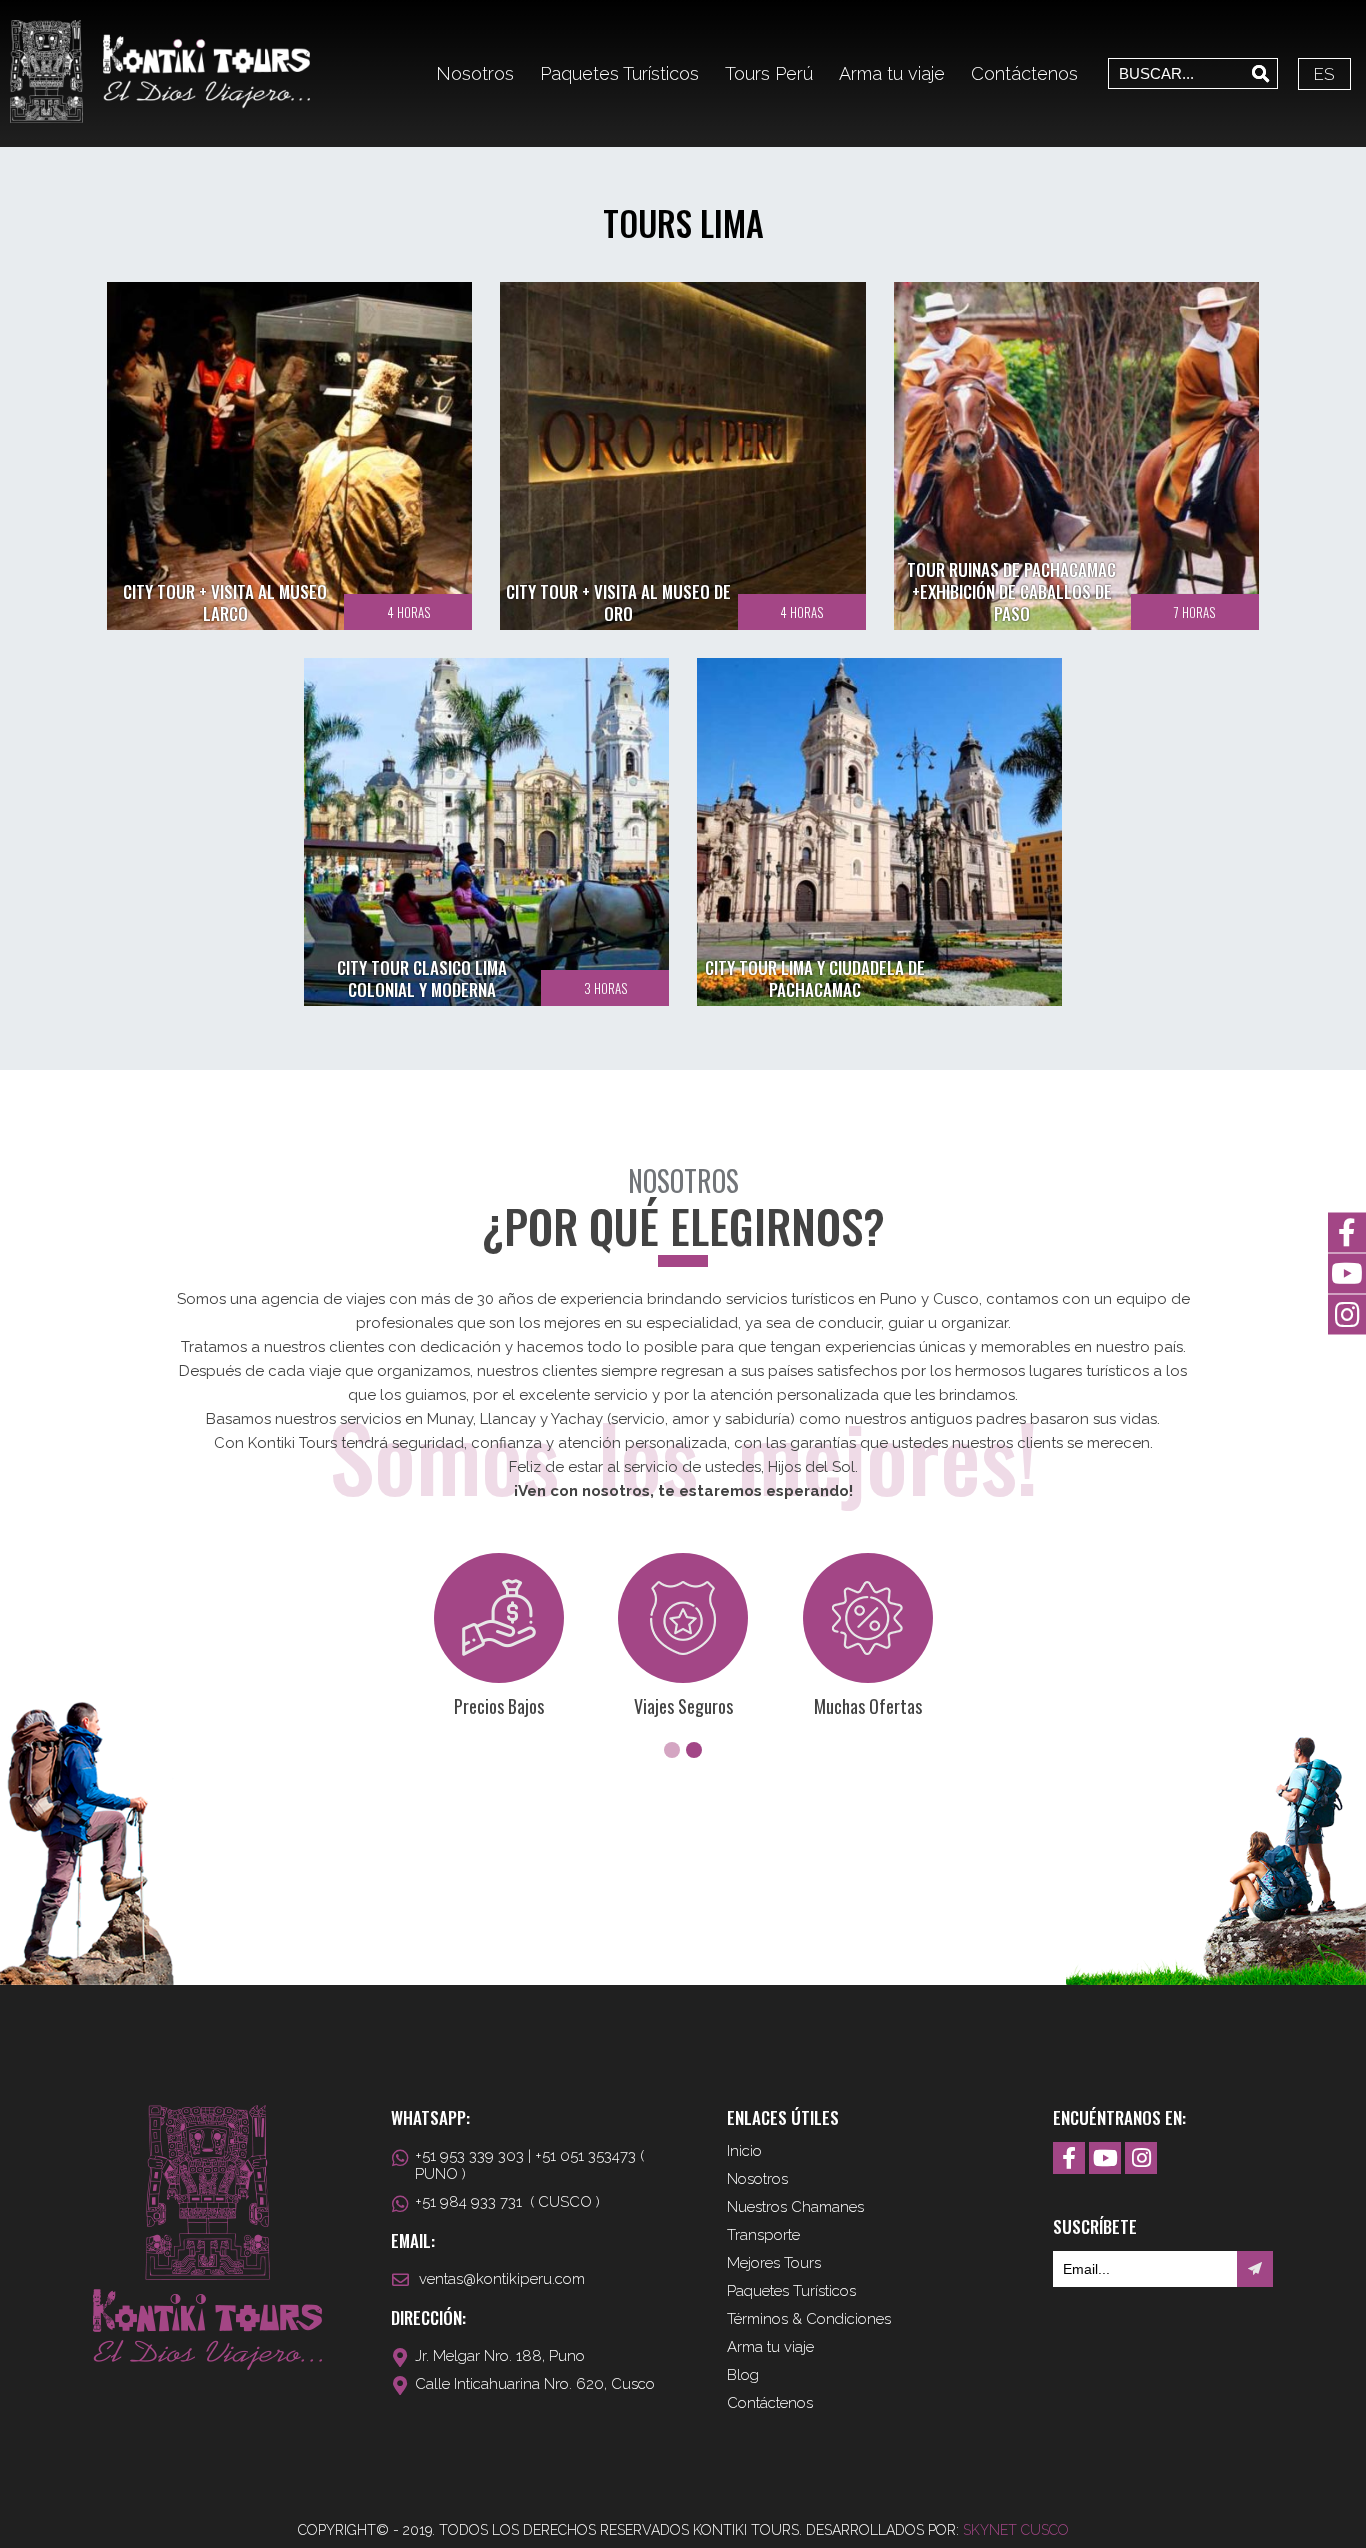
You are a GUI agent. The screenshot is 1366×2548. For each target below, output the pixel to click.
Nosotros (475, 73)
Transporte (763, 2235)
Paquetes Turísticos (619, 73)
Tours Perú (769, 73)
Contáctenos (1024, 73)
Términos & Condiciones (809, 2319)
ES (1324, 74)
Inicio (744, 2151)
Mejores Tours (774, 2263)
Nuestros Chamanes (795, 2207)
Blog (743, 2375)
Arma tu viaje (892, 73)
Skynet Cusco (1016, 2530)
